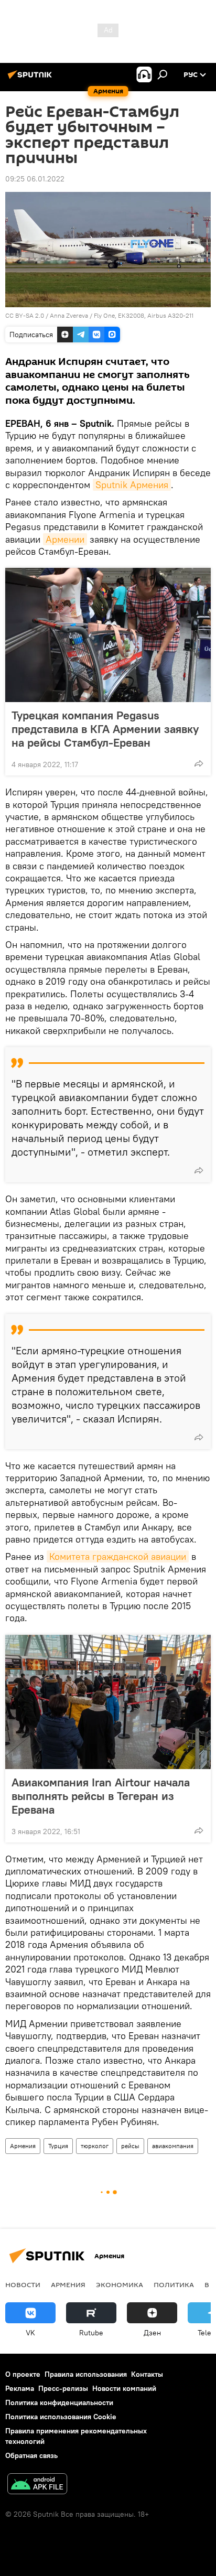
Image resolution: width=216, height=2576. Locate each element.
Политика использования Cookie (61, 2417)
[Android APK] (37, 2485)
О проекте (23, 2374)
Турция (58, 2146)
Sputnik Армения (132, 485)
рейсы (130, 2146)
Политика (174, 2284)
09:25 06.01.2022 (35, 179)
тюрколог (95, 2146)
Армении (65, 539)
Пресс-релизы (63, 2388)
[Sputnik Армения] (31, 79)
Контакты (147, 2374)
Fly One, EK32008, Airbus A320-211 (144, 315)
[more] (199, 763)
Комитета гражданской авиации (118, 1556)
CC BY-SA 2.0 (25, 315)
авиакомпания (173, 2146)
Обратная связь (31, 2455)
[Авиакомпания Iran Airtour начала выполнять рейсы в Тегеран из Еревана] (108, 1702)
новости (23, 2284)
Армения (23, 2146)
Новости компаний (124, 2388)
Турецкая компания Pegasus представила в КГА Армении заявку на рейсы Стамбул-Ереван (105, 729)
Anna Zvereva (69, 315)
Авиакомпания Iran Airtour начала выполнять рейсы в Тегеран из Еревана (101, 1796)
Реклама (20, 2388)
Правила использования (86, 2374)
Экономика (120, 2284)
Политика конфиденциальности (59, 2402)
